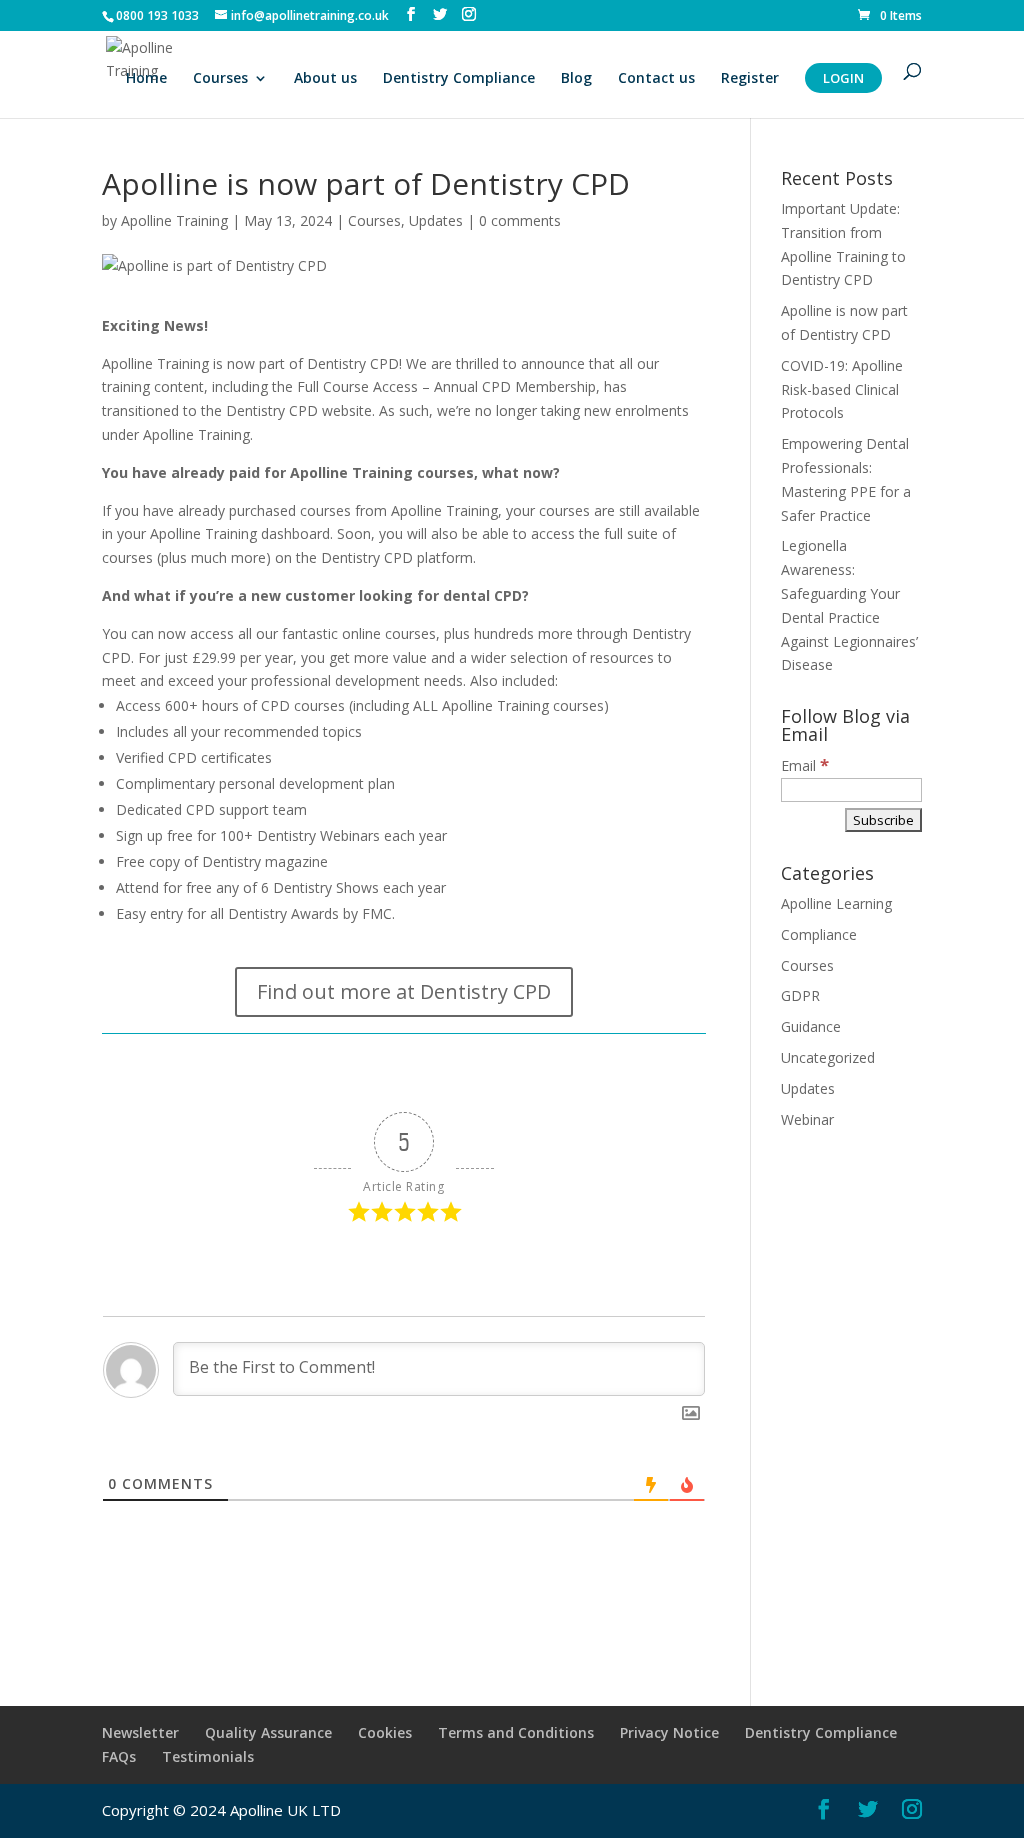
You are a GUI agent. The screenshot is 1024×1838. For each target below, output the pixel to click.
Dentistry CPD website (299, 410)
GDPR (800, 995)
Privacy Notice (669, 1732)
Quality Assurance (268, 1732)
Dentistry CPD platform (397, 557)
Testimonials (208, 1756)
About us (325, 79)
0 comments (520, 220)
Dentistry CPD (353, 363)
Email (805, 765)
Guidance (811, 1026)
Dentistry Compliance (459, 79)
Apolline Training (174, 220)
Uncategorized (828, 1057)
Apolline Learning (836, 903)
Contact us (656, 79)
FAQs (119, 1756)
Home (146, 79)
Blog (576, 79)
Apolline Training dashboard (240, 533)
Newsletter (140, 1732)
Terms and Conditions (516, 1732)
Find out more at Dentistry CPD (404, 991)
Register (750, 79)
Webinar (807, 1119)
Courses (220, 79)
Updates (436, 220)
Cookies (385, 1732)
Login (843, 78)
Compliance (819, 934)
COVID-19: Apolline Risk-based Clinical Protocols (842, 389)
